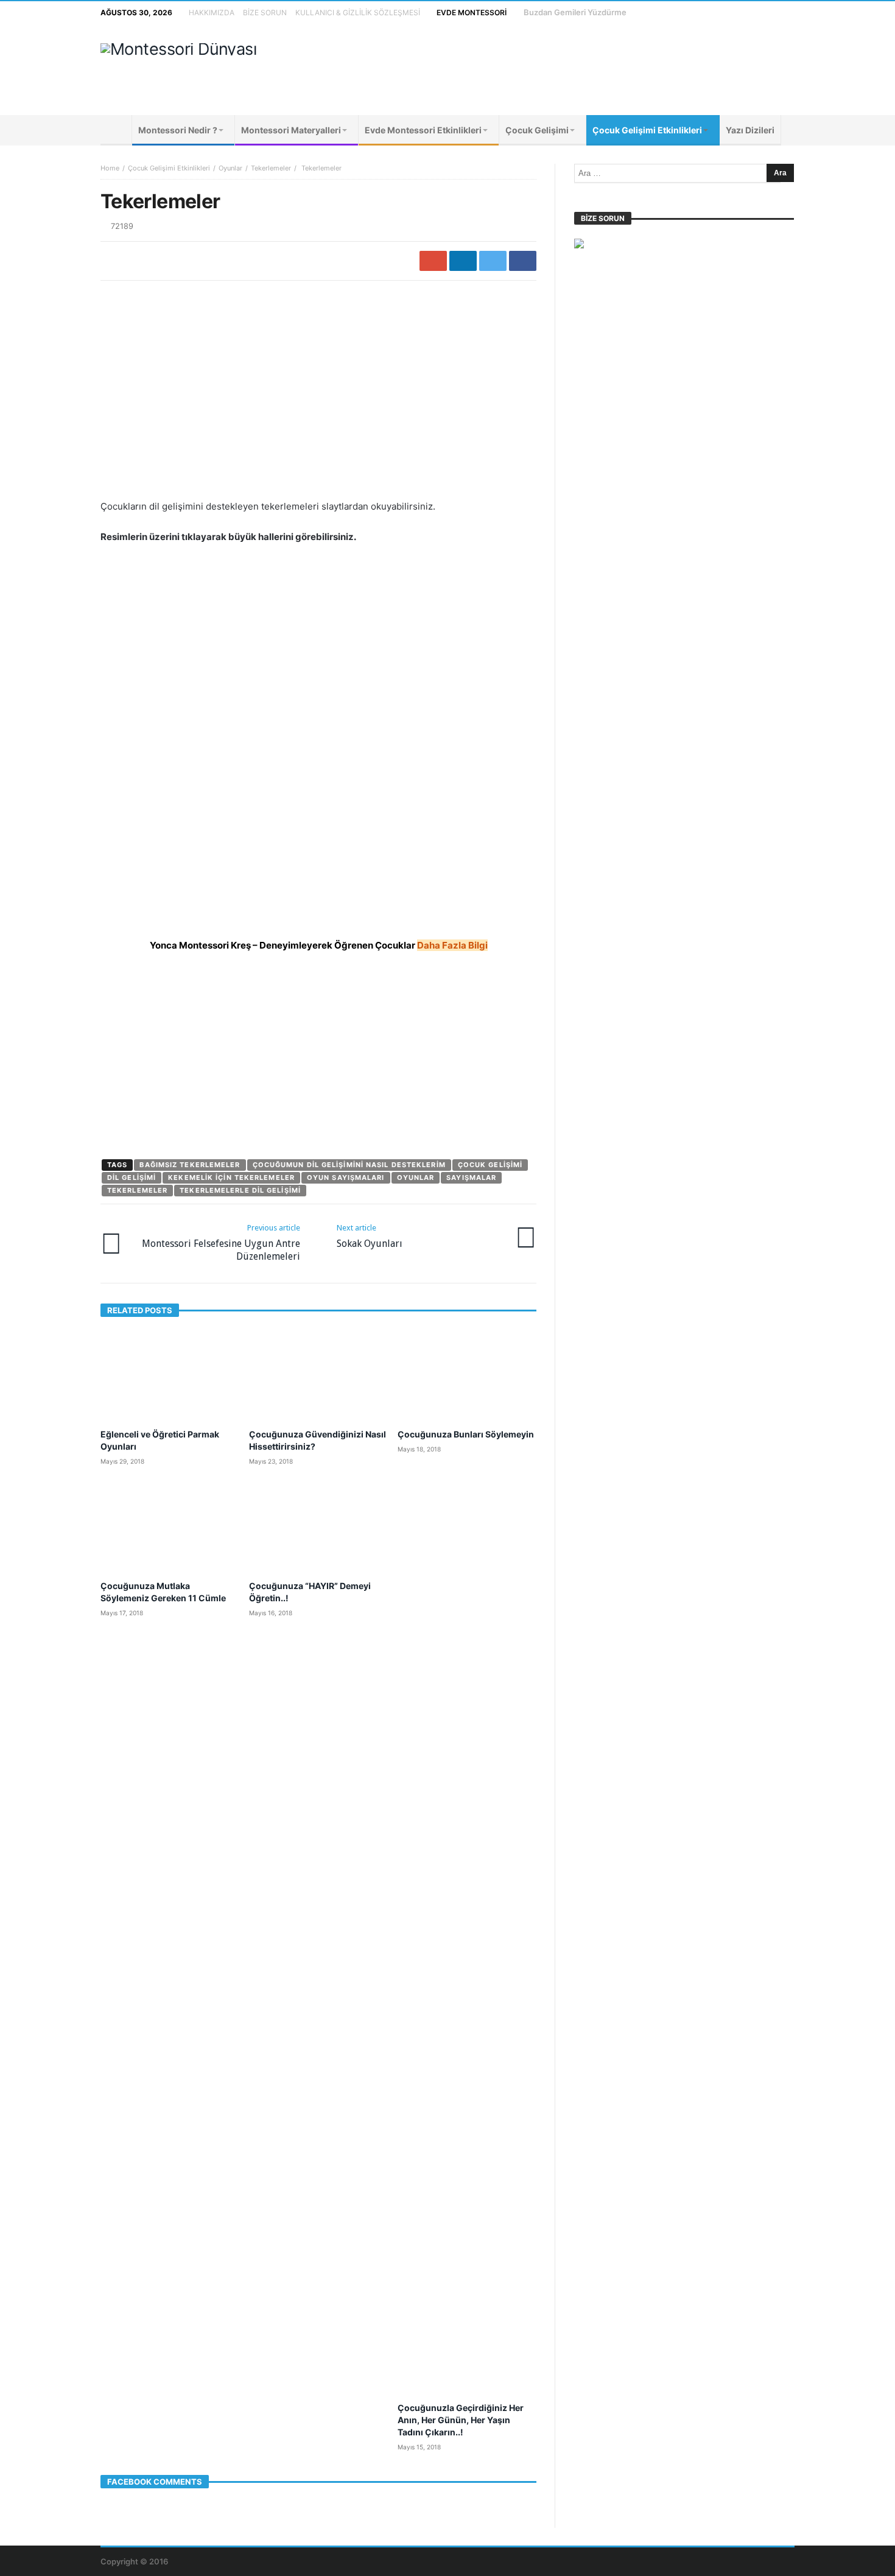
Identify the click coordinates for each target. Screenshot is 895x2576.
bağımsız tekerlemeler (190, 1165)
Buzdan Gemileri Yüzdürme (575, 12)
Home (110, 168)
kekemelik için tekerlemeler (231, 1177)
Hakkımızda (212, 12)
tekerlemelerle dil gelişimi (240, 1190)
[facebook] (523, 261)
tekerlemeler (137, 1190)
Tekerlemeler (271, 168)
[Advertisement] (573, 69)
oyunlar (416, 1177)
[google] (433, 261)
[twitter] (493, 261)
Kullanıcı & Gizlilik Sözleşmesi (358, 12)
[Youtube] (738, 12)
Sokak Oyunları (370, 1236)
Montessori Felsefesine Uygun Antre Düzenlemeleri (221, 1243)
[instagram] (761, 12)
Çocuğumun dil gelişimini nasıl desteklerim (349, 1165)
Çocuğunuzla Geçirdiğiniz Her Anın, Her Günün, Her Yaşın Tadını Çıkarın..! (461, 2420)
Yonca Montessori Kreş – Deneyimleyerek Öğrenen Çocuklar (319, 945)
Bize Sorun (265, 12)
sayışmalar (471, 1177)
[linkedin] (463, 261)
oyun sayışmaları (346, 1177)
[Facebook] (716, 12)
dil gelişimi (132, 1177)
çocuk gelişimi (490, 1165)
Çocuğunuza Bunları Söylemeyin (466, 1434)
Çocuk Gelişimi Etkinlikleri (169, 168)
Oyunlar (230, 168)
